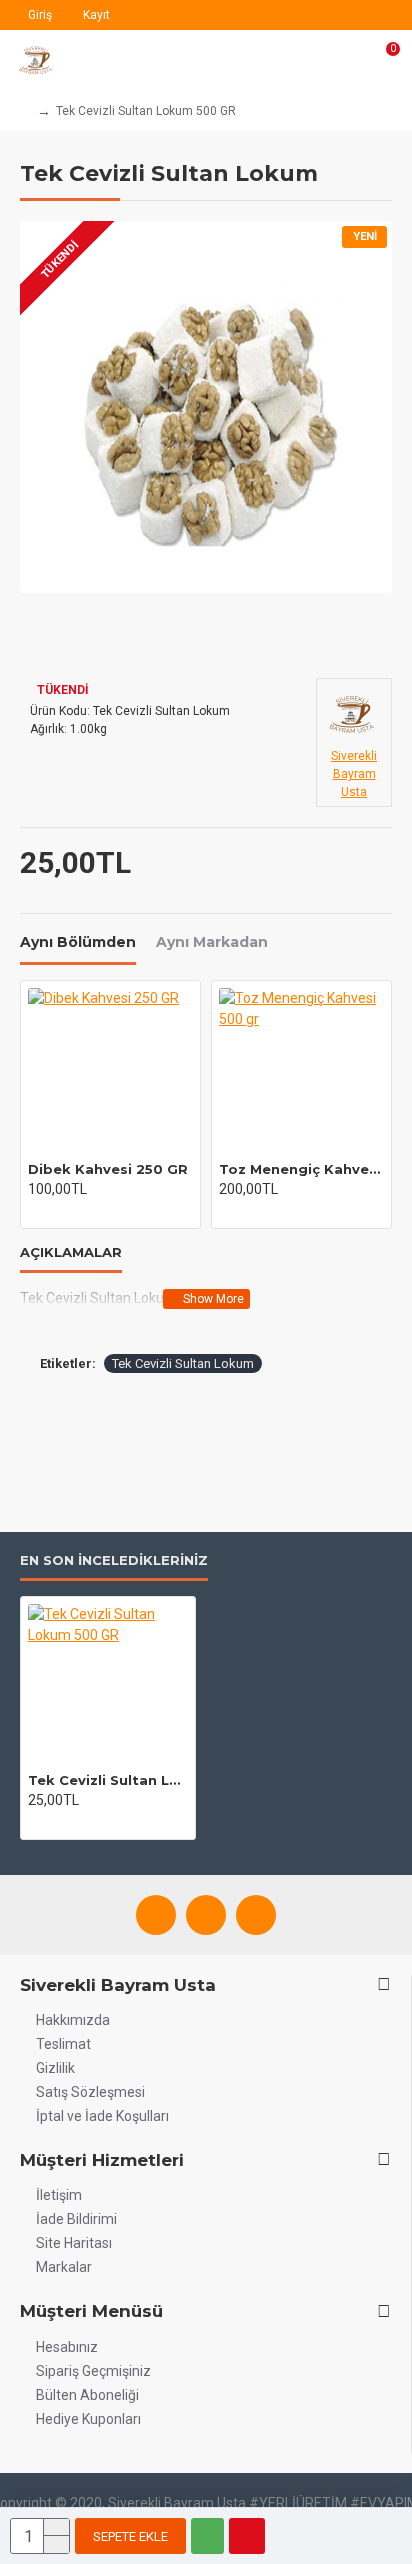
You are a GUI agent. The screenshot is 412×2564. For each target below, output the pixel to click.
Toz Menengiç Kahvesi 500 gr (301, 1169)
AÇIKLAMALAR (71, 1252)
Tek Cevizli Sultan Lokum (183, 1363)
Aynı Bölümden (78, 942)
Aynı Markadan (212, 942)
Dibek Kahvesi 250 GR (108, 1169)
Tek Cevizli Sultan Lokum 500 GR (108, 1780)
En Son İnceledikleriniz (114, 1560)
